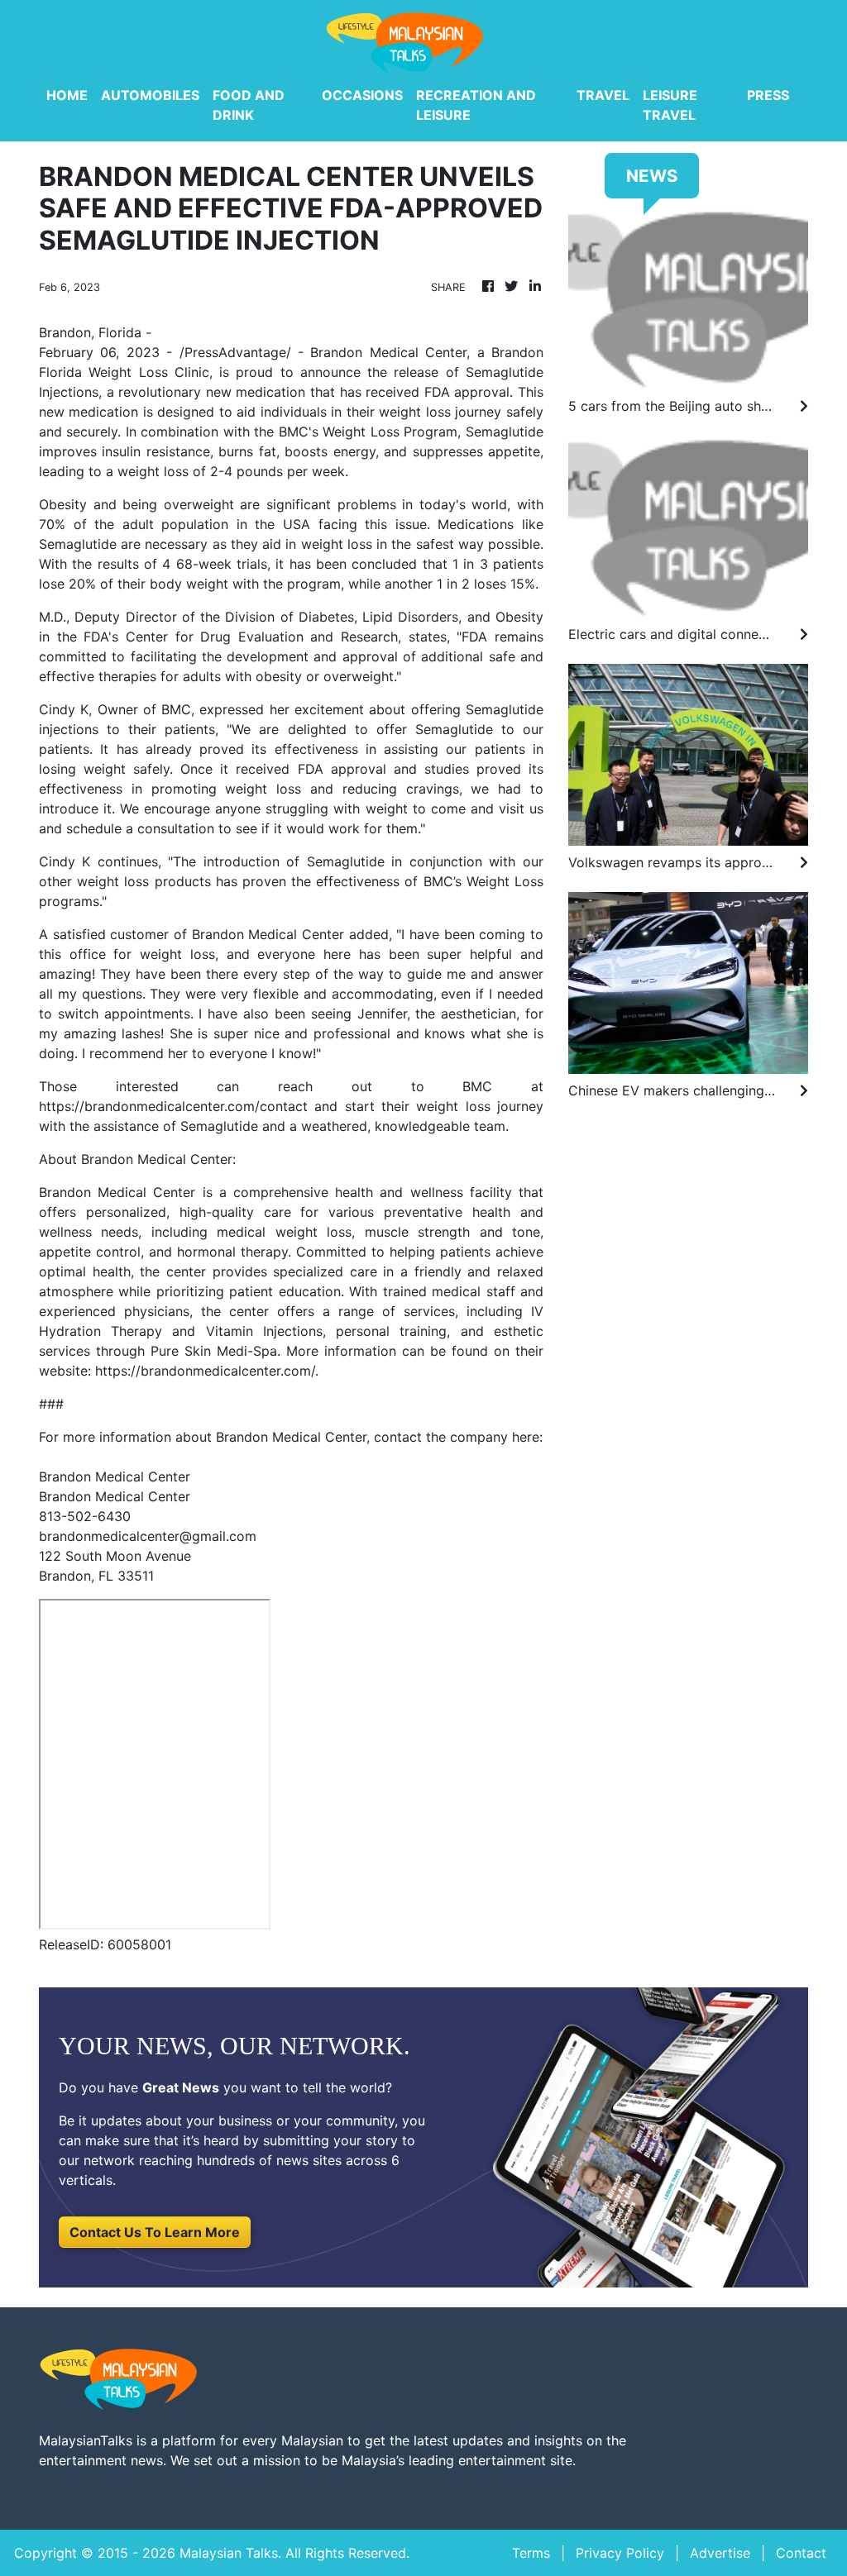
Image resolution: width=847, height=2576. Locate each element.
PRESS (768, 95)
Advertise (720, 2553)
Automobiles (150, 95)
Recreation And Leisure (476, 105)
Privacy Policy (620, 2553)
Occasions (362, 95)
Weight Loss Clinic (149, 372)
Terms (531, 2553)
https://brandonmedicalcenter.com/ (205, 1371)
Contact (801, 2553)
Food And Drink (249, 105)
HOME (67, 95)
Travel (603, 95)
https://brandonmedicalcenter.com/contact (173, 1106)
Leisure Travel (670, 105)
